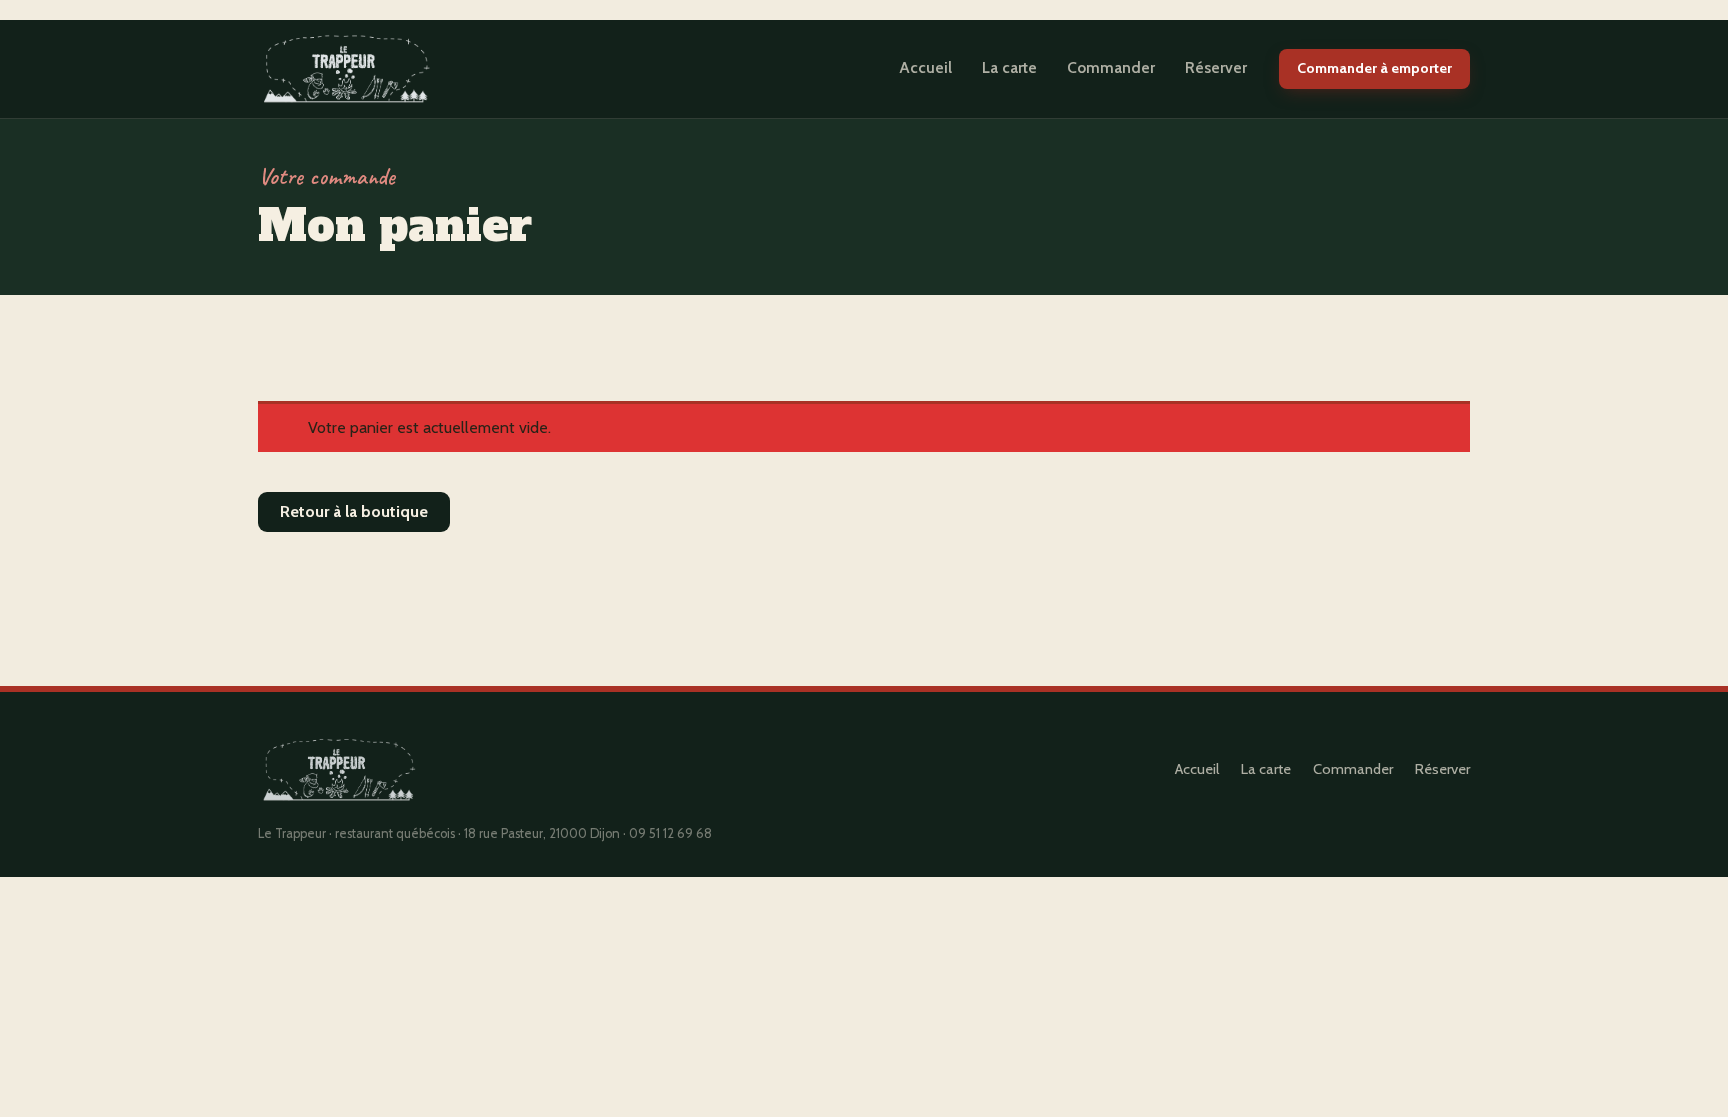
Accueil (925, 67)
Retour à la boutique (354, 511)
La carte (1009, 67)
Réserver (1216, 67)
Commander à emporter (1374, 68)
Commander (1111, 67)
